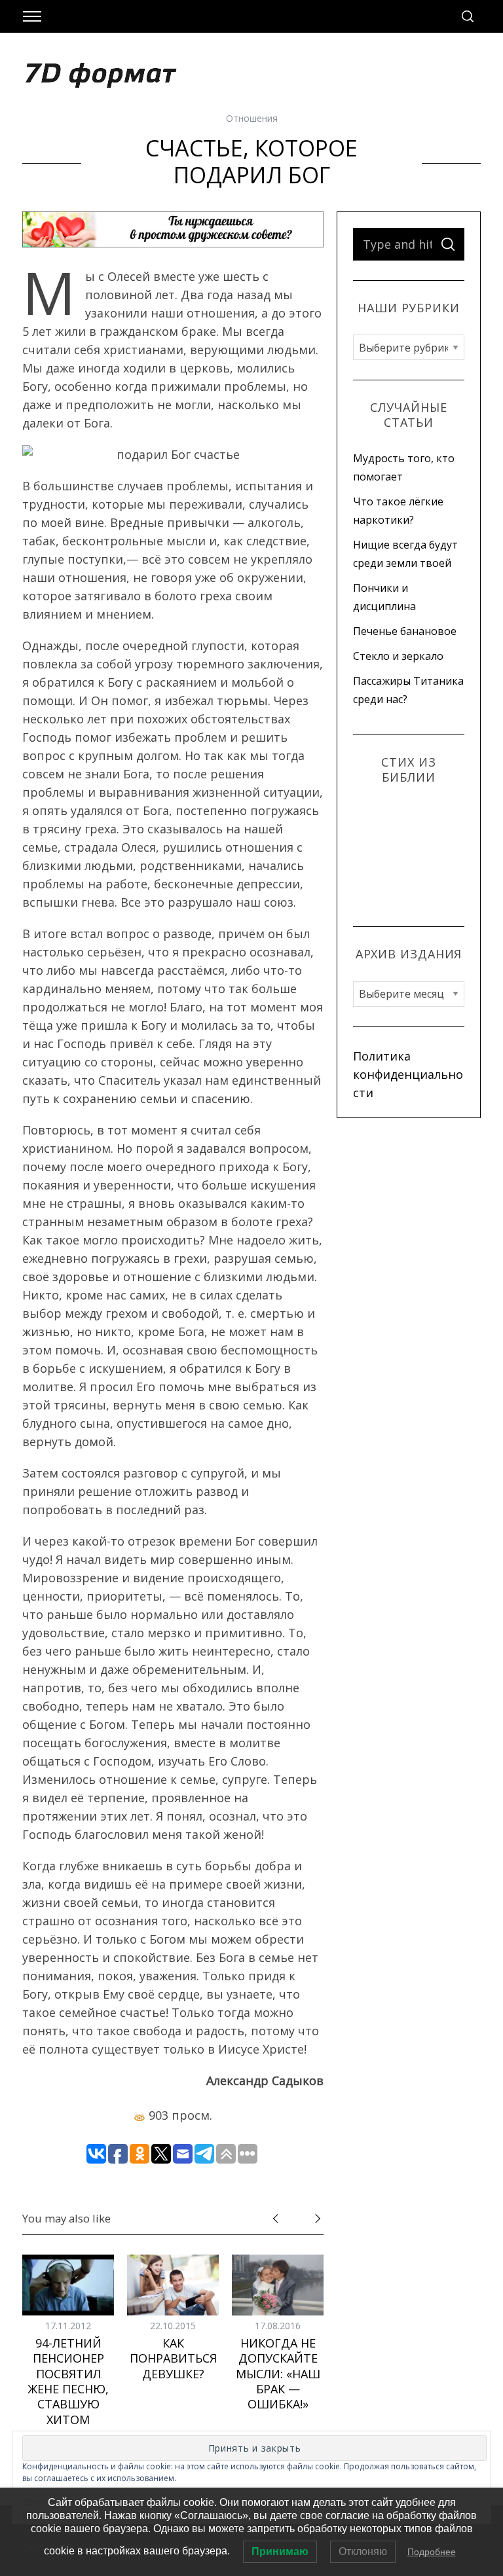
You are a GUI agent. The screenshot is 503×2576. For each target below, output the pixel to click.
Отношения (252, 118)
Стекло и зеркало (398, 656)
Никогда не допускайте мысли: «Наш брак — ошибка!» (278, 2374)
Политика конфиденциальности (408, 1074)
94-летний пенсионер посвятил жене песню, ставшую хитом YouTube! (68, 2389)
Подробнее (432, 2552)
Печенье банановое (405, 631)
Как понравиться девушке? (173, 2358)
